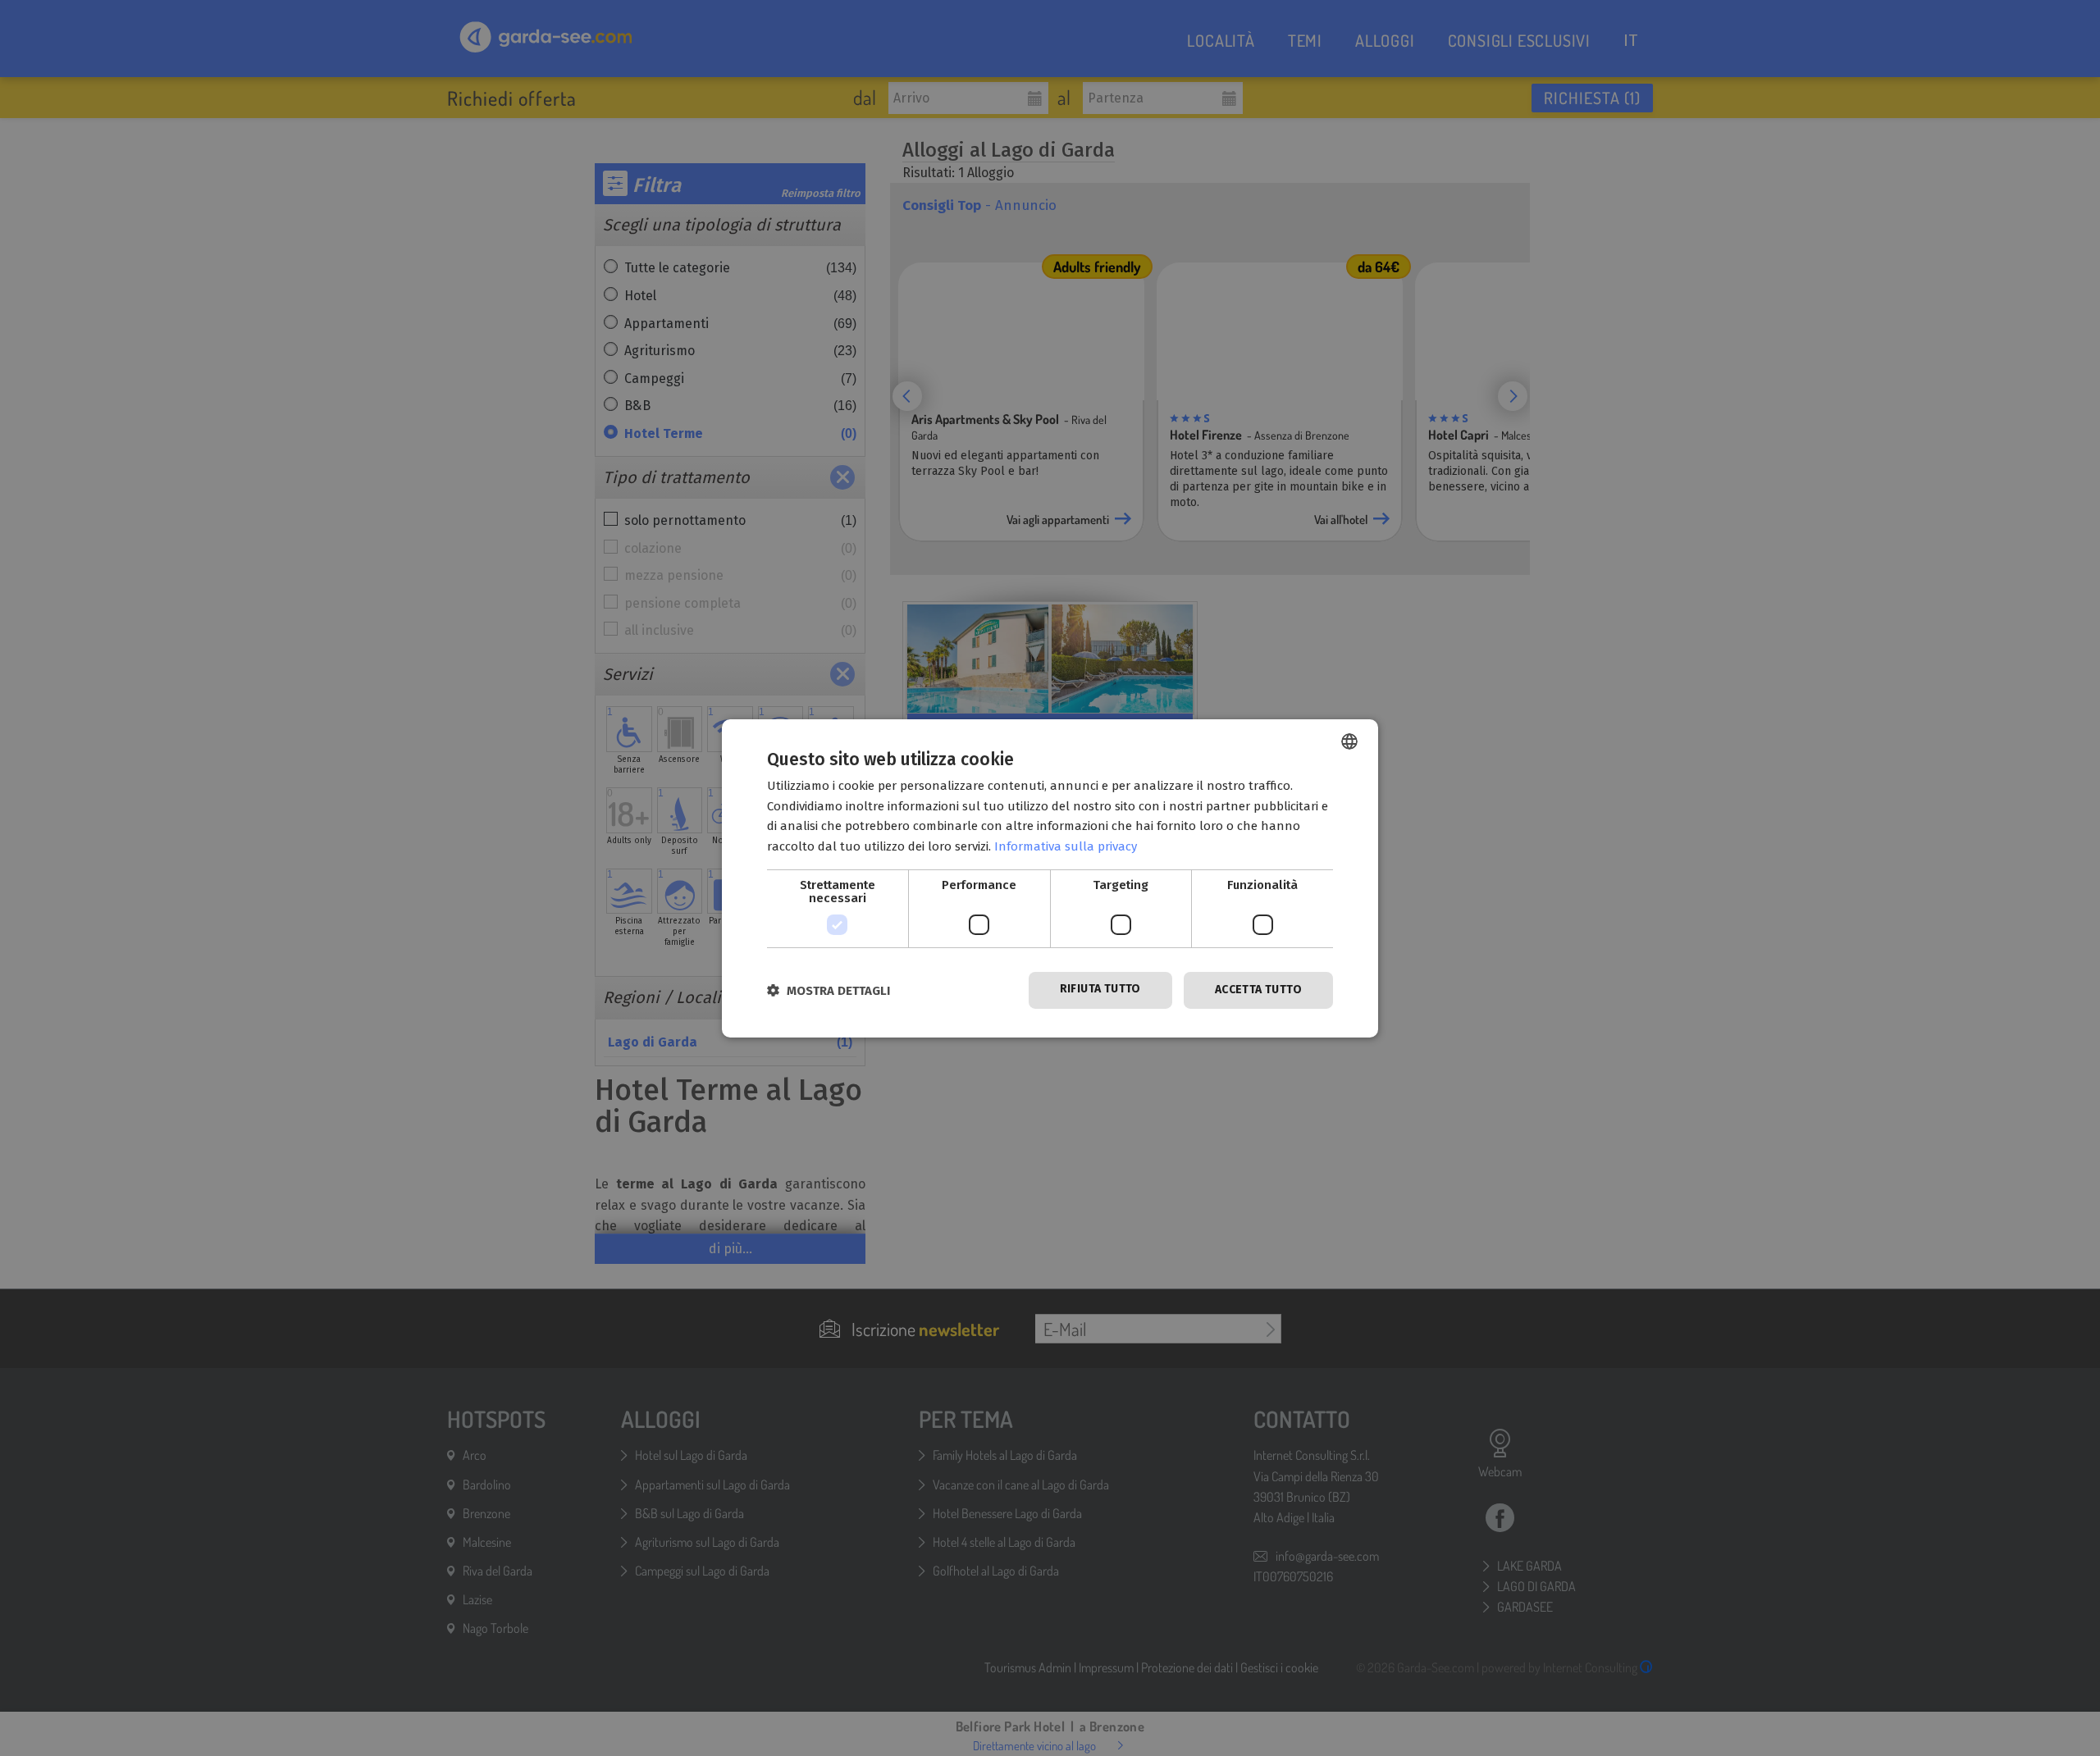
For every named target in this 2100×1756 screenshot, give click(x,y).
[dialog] (1050, 878)
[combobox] (1349, 741)
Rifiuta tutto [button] (1100, 989)
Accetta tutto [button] (1258, 990)
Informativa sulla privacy (1066, 846)
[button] (829, 990)
